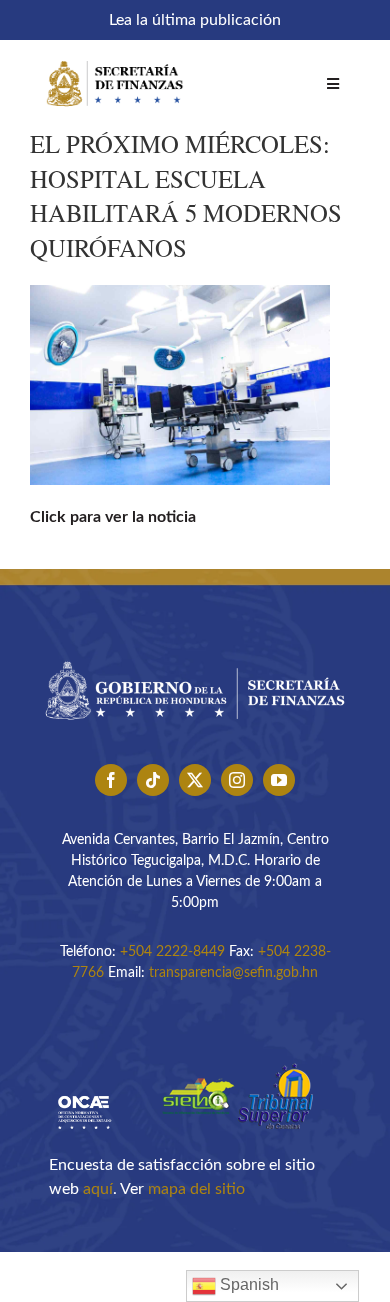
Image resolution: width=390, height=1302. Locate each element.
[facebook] (111, 780)
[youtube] (279, 780)
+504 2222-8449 (172, 952)
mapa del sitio (196, 1189)
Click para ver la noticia (113, 517)
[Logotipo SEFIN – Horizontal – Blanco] (115, 58)
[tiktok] (153, 780)
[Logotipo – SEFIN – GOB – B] (195, 655)
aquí (98, 1189)
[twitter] (195, 780)
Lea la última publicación (195, 20)
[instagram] (237, 780)
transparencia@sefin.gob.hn (233, 973)
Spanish (247, 1284)
